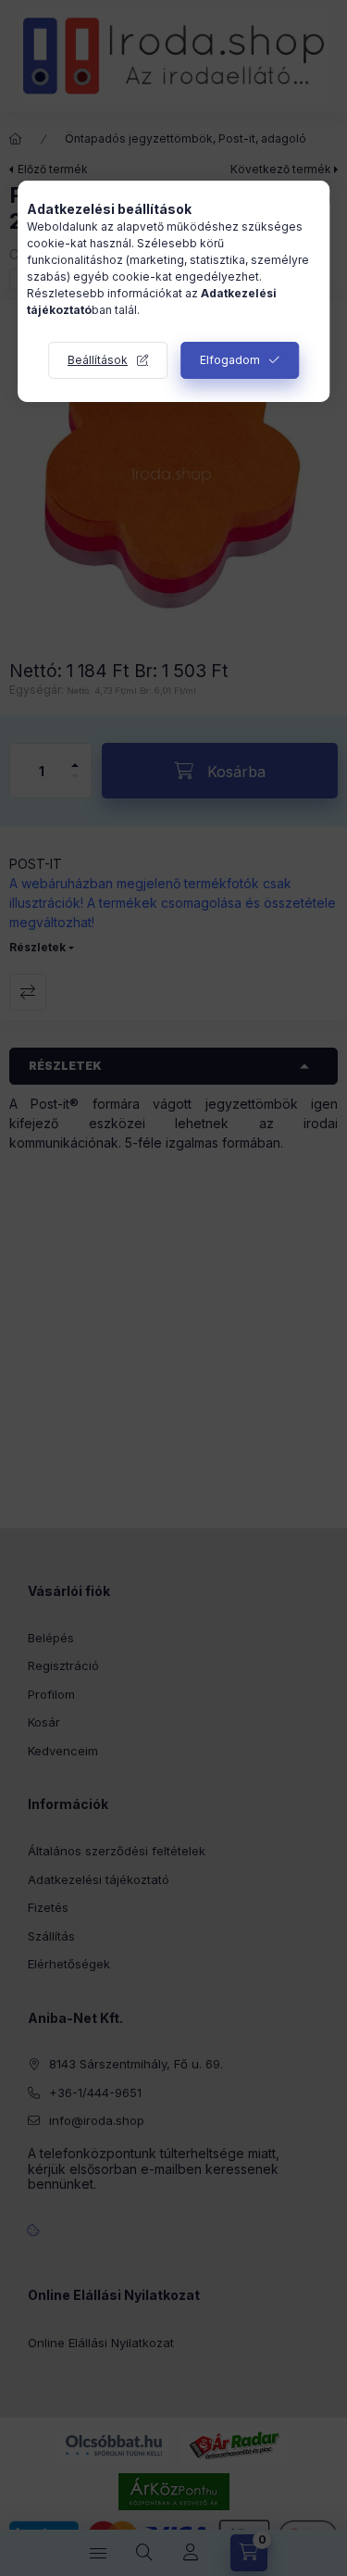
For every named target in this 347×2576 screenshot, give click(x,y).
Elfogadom (230, 360)
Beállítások (98, 360)
